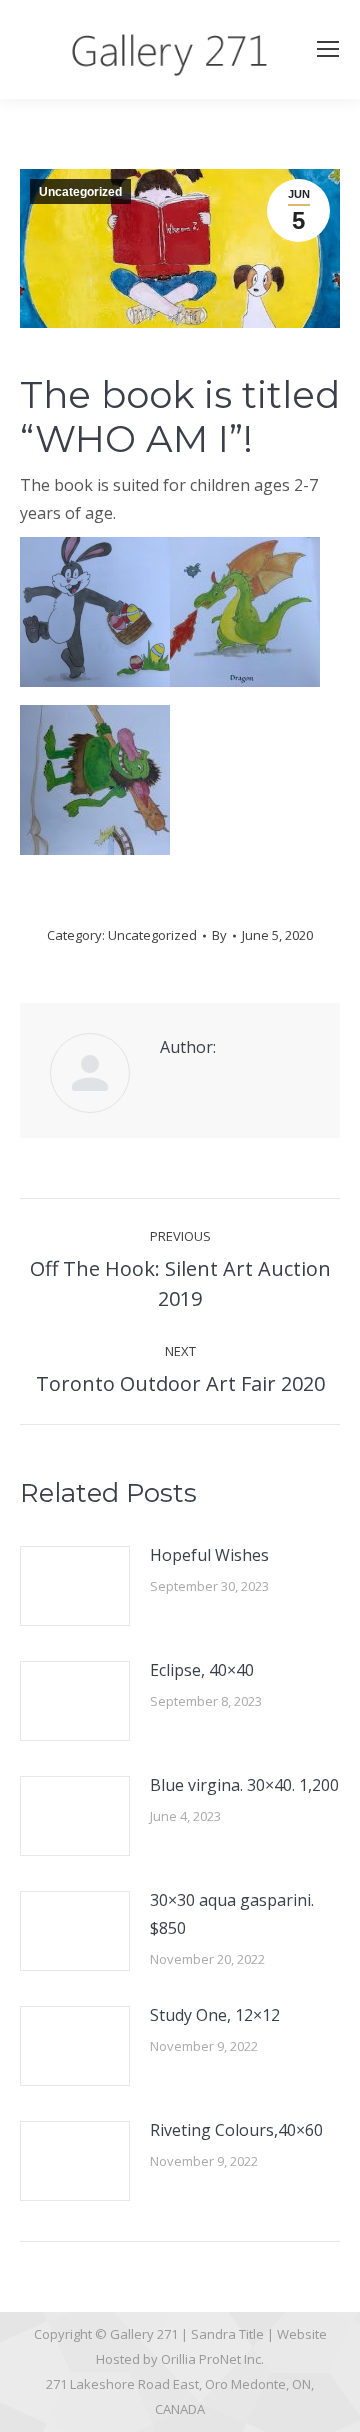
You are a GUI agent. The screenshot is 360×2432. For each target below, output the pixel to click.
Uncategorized (80, 192)
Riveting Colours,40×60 (236, 2130)
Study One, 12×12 (215, 2015)
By (219, 935)
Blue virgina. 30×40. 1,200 (244, 1785)
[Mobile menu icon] (328, 49)
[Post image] (75, 1586)
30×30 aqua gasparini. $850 (232, 1914)
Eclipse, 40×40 (202, 1670)
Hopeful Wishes (209, 1555)
